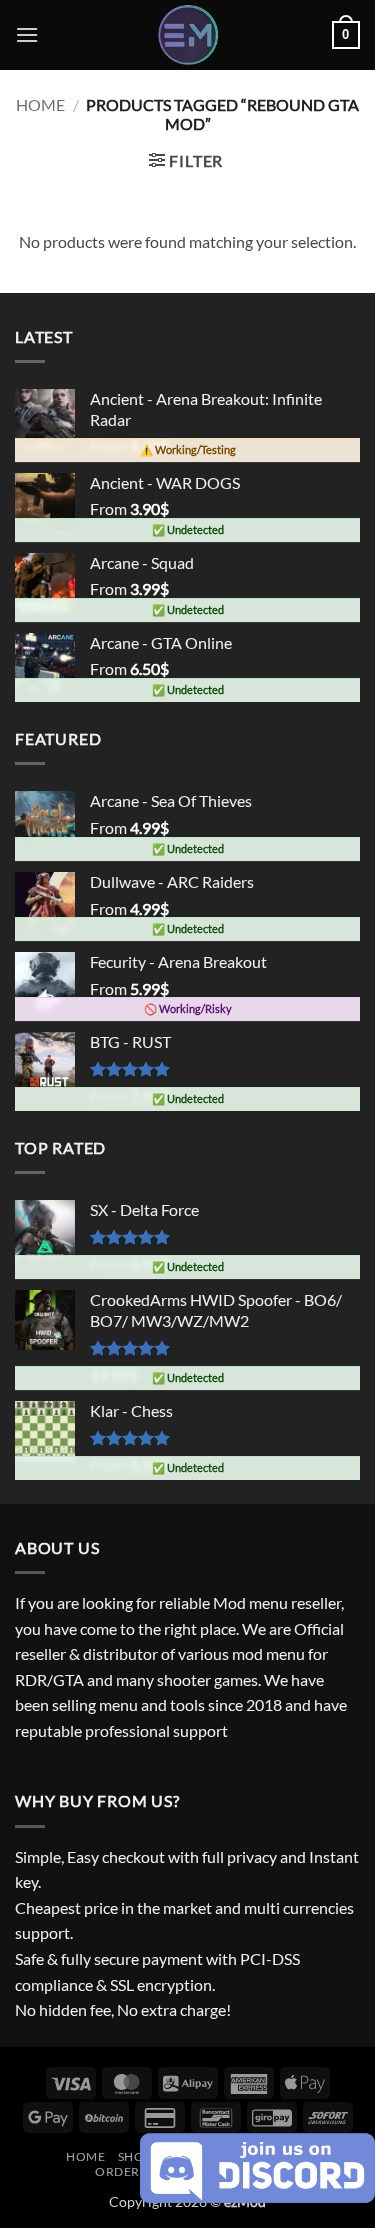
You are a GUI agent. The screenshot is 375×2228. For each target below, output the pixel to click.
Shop (135, 2156)
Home (40, 104)
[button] (27, 34)
